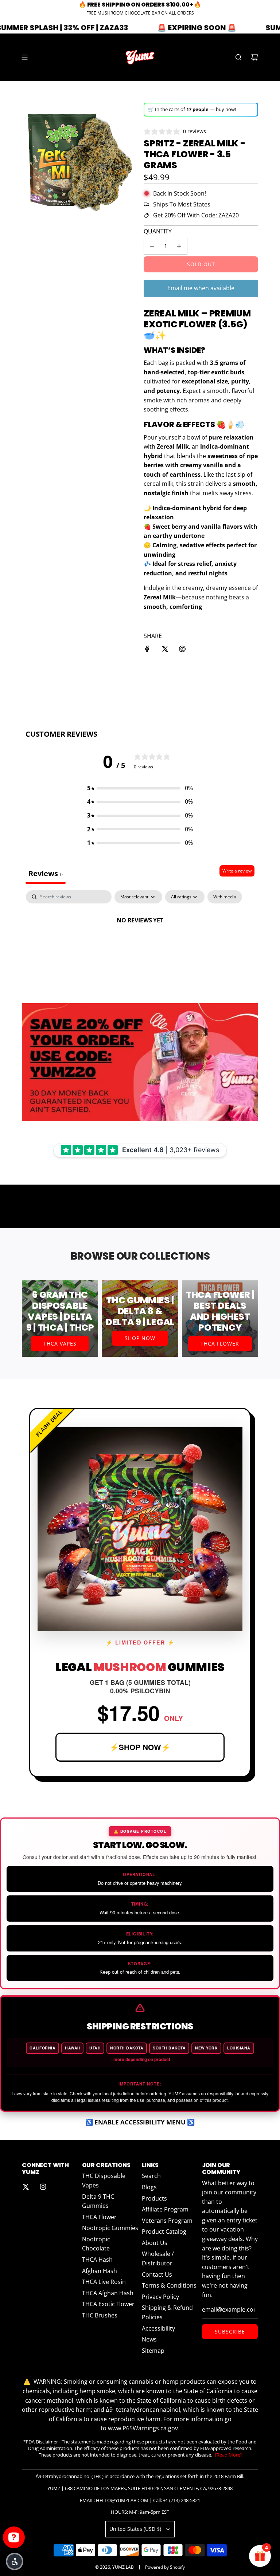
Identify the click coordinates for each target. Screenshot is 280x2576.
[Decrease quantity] (152, 246)
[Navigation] (24, 57)
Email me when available (201, 288)
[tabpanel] (140, 945)
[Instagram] (43, 2187)
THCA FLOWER (220, 1344)
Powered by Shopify (165, 2567)
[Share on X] (165, 650)
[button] (140, 788)
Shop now (140, 1338)
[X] (26, 2187)
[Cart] (254, 57)
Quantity (158, 231)
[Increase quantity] (179, 246)
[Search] (238, 57)
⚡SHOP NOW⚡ (140, 1747)
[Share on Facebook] (147, 650)
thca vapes (60, 1344)
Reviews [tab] (46, 873)
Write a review (237, 871)
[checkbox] (225, 897)
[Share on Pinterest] (182, 650)
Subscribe (230, 2331)
